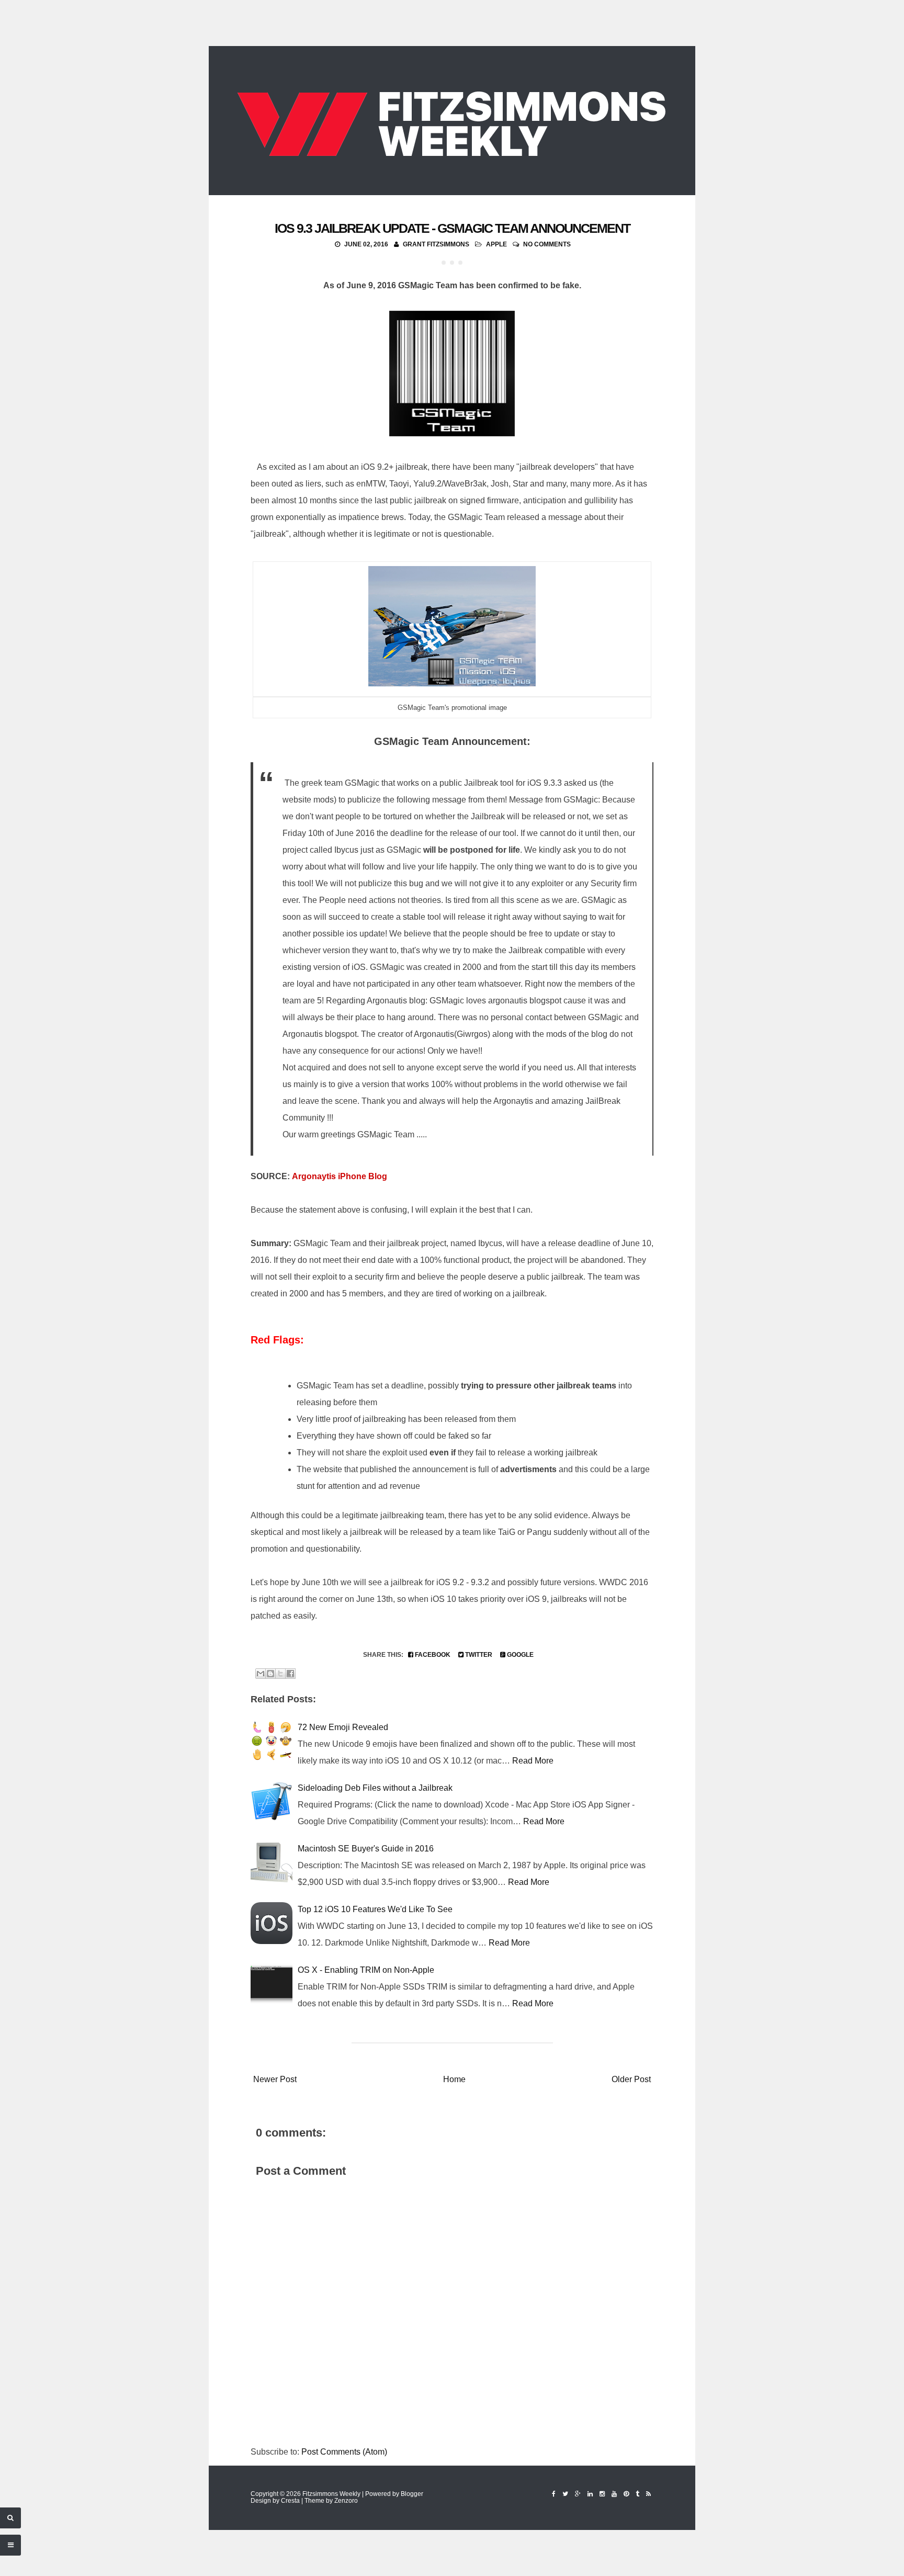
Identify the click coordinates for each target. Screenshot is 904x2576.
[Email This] (261, 1674)
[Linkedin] (590, 2494)
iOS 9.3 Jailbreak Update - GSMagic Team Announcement (452, 228)
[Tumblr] (637, 2494)
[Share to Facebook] (290, 1674)
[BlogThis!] (270, 1674)
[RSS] (648, 2494)
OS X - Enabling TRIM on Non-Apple (366, 1970)
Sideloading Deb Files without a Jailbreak (375, 1788)
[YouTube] (614, 2494)
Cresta (290, 2501)
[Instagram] (602, 2494)
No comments (547, 244)
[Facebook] (554, 2494)
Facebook (432, 1655)
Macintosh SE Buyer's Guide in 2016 (366, 1849)
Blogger (412, 2494)
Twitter (478, 1655)
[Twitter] (565, 2494)
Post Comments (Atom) (344, 2452)
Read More (533, 1761)
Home (454, 2079)
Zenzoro (346, 2501)
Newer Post (275, 2079)
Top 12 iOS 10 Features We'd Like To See (375, 1909)
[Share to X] (280, 1674)
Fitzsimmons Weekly (331, 2494)
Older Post (631, 2079)
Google (519, 1655)
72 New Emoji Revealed (343, 1727)
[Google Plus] (578, 2494)
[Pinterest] (626, 2494)
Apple (496, 244)
